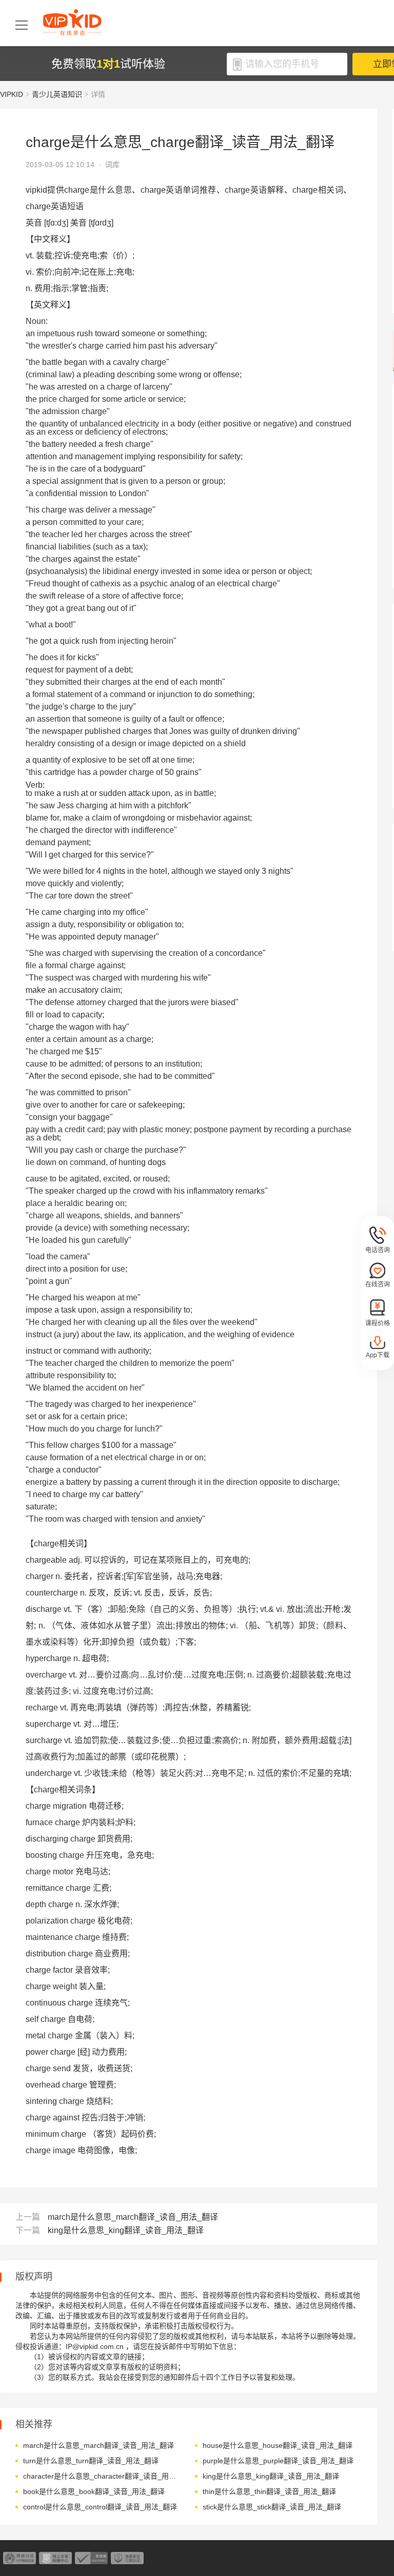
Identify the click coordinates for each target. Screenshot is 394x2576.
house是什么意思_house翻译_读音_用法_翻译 (278, 2445)
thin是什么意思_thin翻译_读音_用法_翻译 (269, 2491)
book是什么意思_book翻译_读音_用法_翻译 (94, 2491)
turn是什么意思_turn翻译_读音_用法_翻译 (91, 2461)
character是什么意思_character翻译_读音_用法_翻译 (101, 2476)
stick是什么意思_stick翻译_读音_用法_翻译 (272, 2507)
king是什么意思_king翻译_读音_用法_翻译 (126, 2230)
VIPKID (12, 94)
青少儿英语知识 (57, 94)
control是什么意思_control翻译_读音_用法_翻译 (100, 2507)
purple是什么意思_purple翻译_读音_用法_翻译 (278, 2461)
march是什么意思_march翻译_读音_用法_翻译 (133, 2217)
